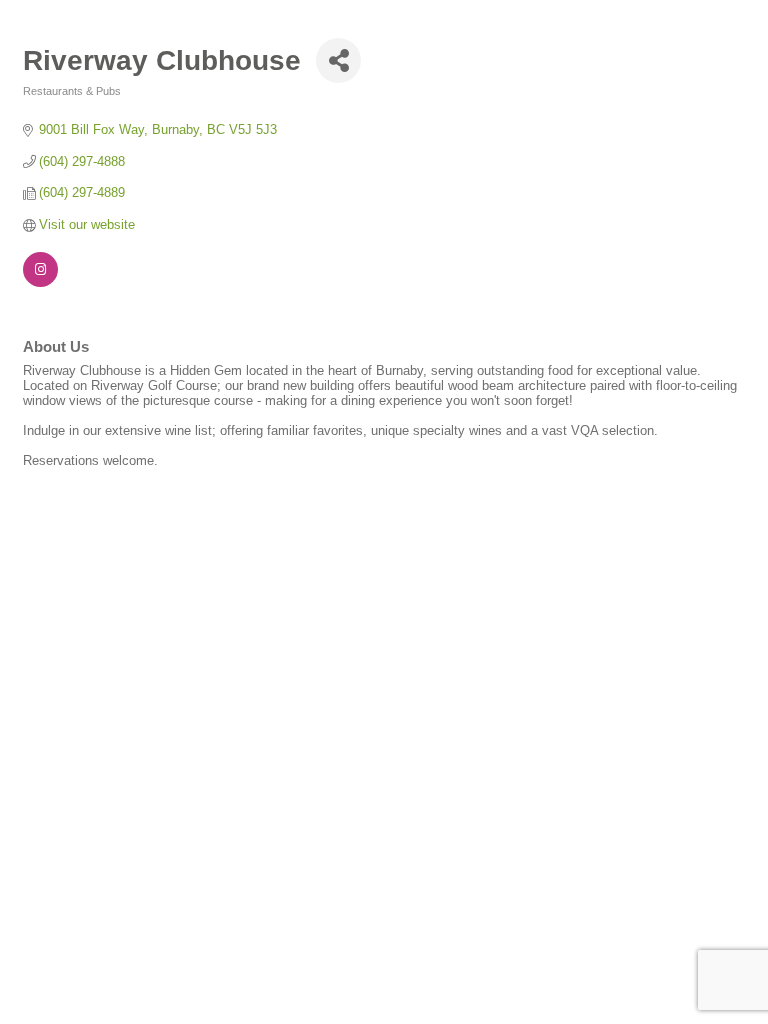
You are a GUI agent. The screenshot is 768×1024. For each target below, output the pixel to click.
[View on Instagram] (40, 282)
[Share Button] (338, 60)
